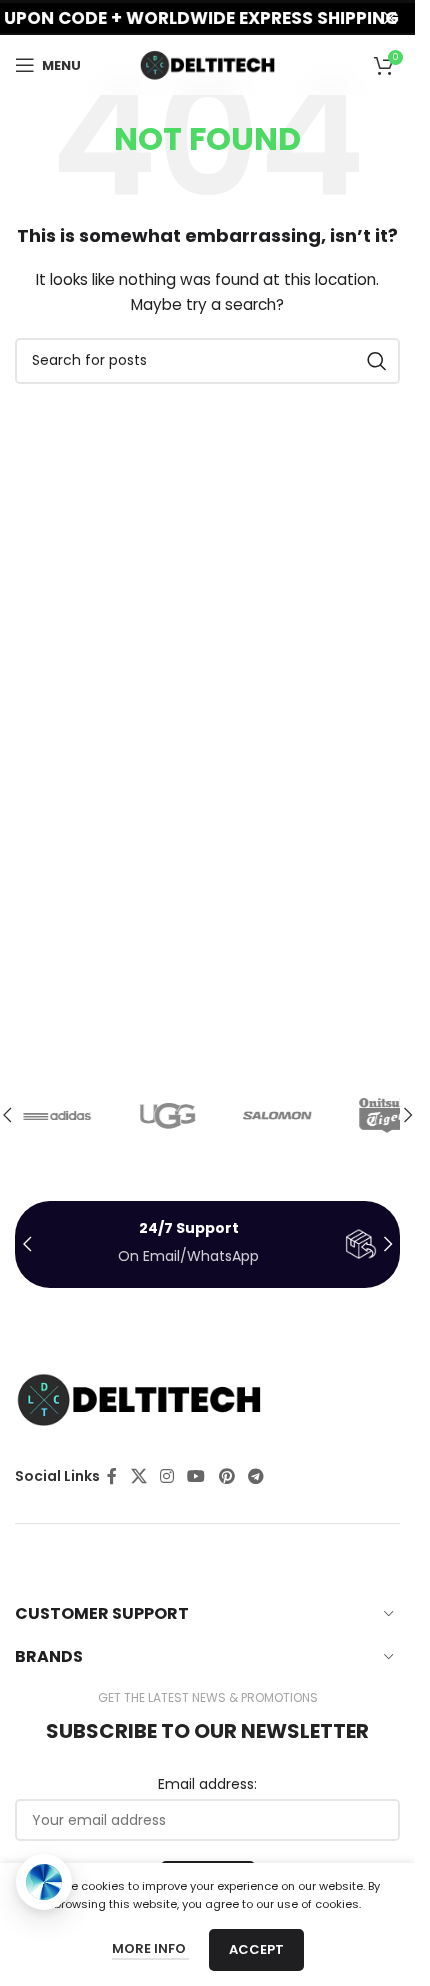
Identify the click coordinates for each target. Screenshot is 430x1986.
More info (150, 1948)
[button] (408, 1115)
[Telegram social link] (255, 1476)
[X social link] (138, 1476)
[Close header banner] (390, 17)
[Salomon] (290, 1115)
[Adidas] (70, 1115)
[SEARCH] (377, 361)
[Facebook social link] (112, 1476)
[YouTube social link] (196, 1476)
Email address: (207, 1784)
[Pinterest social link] (226, 1476)
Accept (256, 1949)
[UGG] (180, 1115)
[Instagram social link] (166, 1476)
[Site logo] (208, 64)
